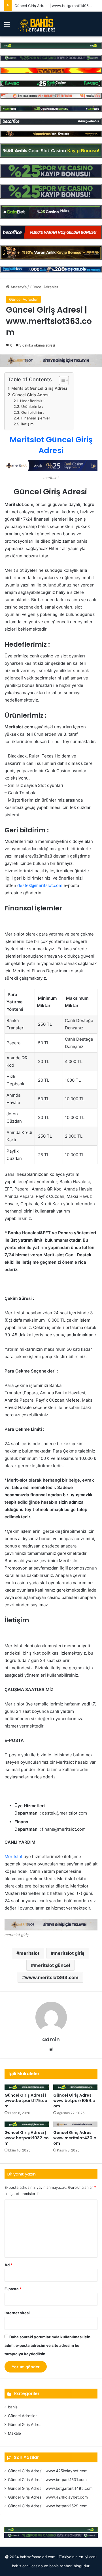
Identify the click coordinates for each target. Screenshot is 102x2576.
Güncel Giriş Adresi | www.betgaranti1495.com (56, 6)
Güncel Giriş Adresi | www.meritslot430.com (75, 2138)
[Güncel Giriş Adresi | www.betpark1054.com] (75, 2087)
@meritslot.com (47, 885)
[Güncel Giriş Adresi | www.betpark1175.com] (27, 2087)
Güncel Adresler (44, 287)
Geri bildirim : (33, 413)
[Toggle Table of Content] (61, 380)
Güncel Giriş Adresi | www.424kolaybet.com (48, 2497)
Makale (14, 2433)
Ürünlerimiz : (32, 407)
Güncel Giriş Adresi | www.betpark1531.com (47, 2480)
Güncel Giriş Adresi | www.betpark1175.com (26, 2101)
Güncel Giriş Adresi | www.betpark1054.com (74, 2101)
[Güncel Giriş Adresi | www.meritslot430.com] (75, 2124)
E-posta (13, 2289)
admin (51, 2039)
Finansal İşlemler (36, 418)
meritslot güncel (52, 1965)
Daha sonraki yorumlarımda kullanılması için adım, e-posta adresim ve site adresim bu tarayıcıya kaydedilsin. (47, 2345)
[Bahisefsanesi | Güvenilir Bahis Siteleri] (35, 24)
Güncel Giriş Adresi (31, 395)
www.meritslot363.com (52, 1977)
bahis (13, 2407)
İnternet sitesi (17, 2313)
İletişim (27, 424)
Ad (8, 2265)
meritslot (29, 1953)
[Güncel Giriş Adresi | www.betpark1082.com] (27, 2124)
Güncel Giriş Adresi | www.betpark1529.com (48, 2506)
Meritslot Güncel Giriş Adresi (39, 388)
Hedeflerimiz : (32, 401)
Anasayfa (18, 287)
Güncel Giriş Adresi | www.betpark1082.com (27, 2138)
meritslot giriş (69, 1953)
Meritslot (13, 1857)
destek (24, 885)
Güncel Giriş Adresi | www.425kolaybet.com (48, 2471)
